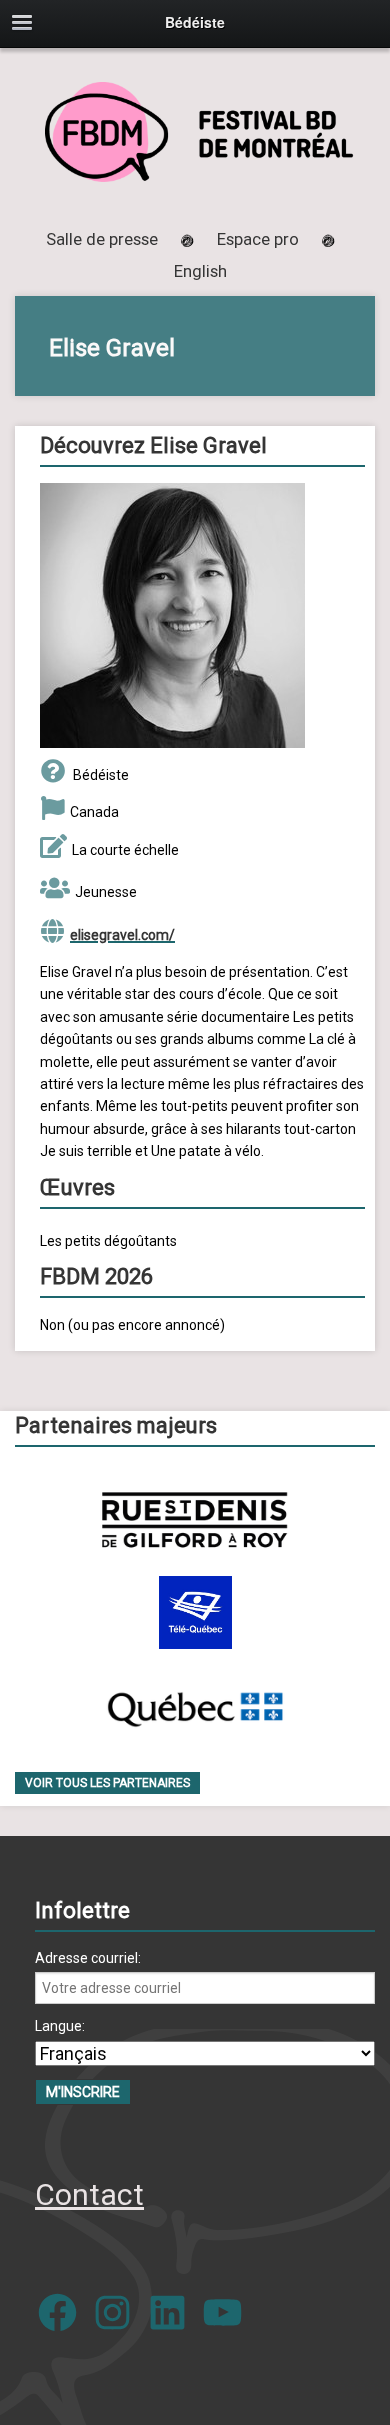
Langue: (60, 2026)
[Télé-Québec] (195, 1612)
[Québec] (195, 1705)
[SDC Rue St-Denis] (194, 1519)
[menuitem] (200, 271)
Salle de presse (102, 239)
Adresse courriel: (88, 1958)
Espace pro (258, 239)
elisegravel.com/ (122, 935)
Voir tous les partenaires (107, 1783)
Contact (89, 2194)
